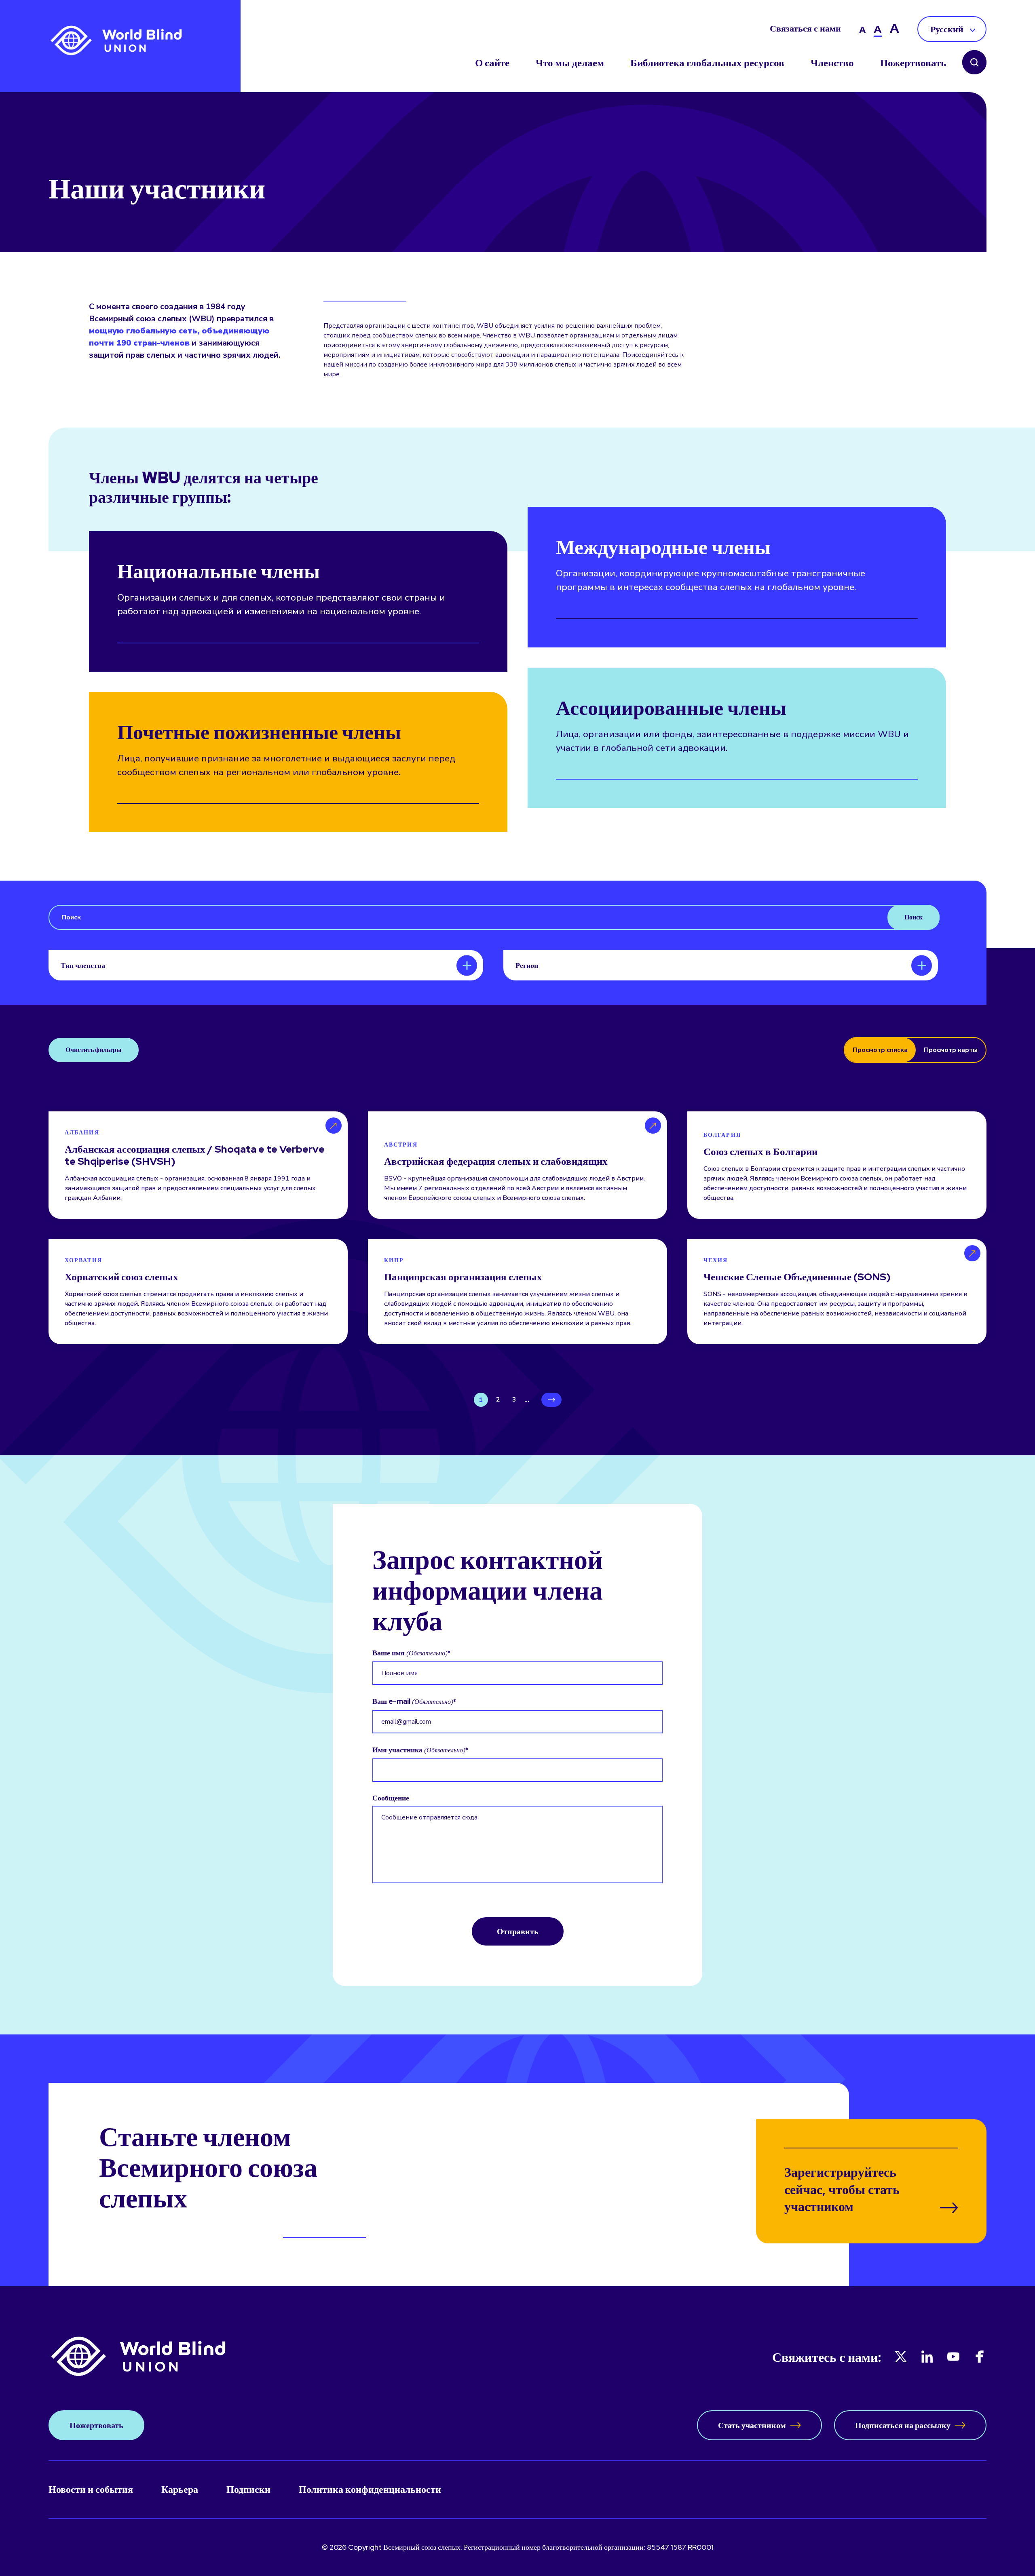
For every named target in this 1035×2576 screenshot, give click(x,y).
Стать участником (752, 2425)
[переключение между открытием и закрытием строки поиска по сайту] (974, 63)
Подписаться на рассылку (903, 2425)
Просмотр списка (880, 1050)
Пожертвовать (913, 63)
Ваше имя (410, 1653)
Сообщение (391, 1798)
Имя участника (419, 1750)
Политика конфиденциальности (370, 2489)
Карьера (180, 2489)
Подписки (248, 2489)
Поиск (914, 917)
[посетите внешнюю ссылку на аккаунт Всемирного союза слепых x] (901, 2357)
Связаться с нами (805, 29)
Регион (527, 965)
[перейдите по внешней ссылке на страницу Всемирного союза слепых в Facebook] (980, 2357)
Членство (832, 63)
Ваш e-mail (413, 1701)
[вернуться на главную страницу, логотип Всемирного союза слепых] (116, 41)
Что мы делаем (570, 63)
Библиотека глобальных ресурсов (707, 63)
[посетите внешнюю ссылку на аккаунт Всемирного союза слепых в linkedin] (927, 2357)
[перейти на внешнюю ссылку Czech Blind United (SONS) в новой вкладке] (837, 1292)
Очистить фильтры (94, 1050)
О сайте (492, 63)
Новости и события (91, 2489)
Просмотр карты (951, 1050)
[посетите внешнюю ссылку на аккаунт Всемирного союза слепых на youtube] (953, 2357)
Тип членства (83, 965)
